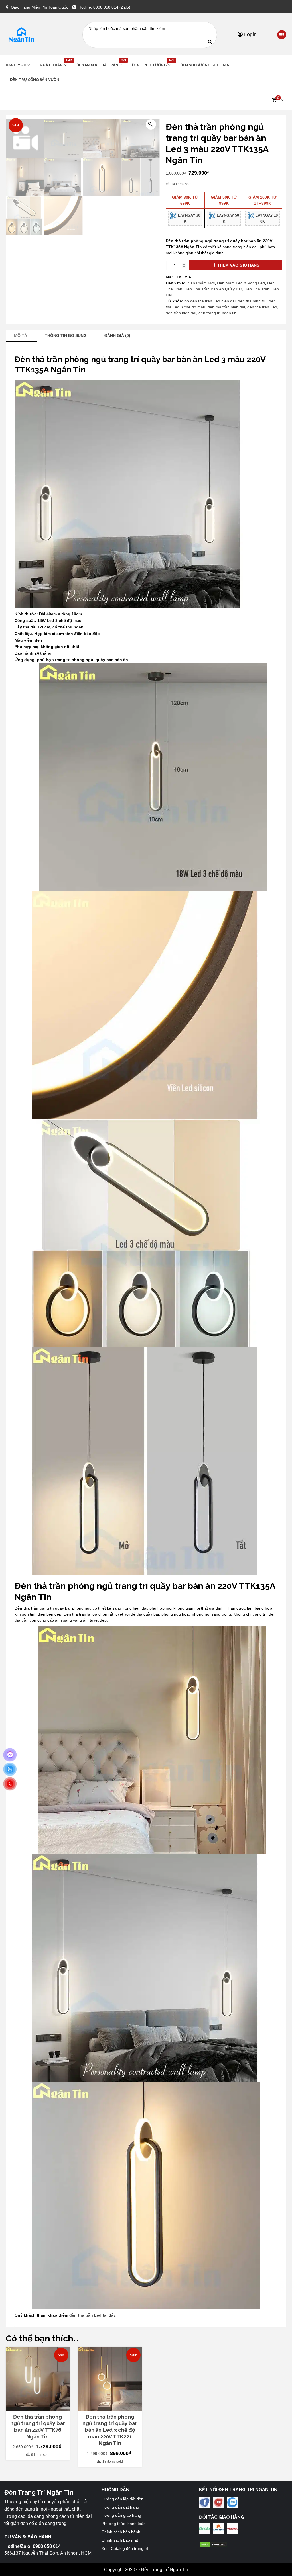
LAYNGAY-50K (227, 218)
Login (250, 34)
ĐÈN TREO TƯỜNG (152, 65)
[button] (278, 100)
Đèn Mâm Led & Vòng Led (241, 283)
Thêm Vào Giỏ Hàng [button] (40, 2406)
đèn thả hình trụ (252, 301)
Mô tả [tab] (21, 335)
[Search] (210, 41)
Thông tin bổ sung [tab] (66, 335)
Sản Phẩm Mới (201, 283)
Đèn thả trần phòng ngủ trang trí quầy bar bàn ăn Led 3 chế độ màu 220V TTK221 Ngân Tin (110, 2430)
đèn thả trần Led (262, 307)
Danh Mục (16, 65)
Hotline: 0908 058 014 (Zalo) (104, 7)
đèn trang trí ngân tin (217, 313)
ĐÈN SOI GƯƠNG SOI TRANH (206, 65)
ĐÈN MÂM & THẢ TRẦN (100, 65)
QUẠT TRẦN (54, 65)
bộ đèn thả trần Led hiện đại (210, 301)
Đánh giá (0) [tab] (117, 335)
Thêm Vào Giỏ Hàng (239, 265)
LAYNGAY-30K (188, 218)
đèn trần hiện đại (181, 313)
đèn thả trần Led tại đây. (93, 2315)
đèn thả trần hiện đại (226, 307)
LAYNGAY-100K (266, 218)
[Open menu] (282, 35)
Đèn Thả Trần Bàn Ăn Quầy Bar (213, 289)
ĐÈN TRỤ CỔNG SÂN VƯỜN (35, 80)
